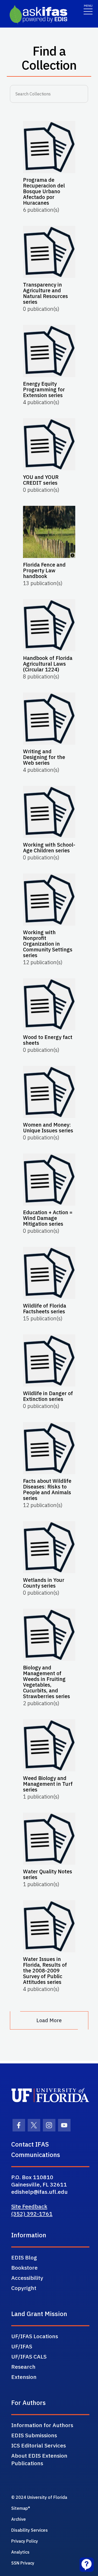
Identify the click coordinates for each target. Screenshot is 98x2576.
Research (23, 2367)
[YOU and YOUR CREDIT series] (49, 444)
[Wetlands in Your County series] (49, 1547)
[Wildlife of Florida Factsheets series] (49, 1273)
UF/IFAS (22, 2346)
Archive (19, 2519)
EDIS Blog (24, 2257)
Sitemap (20, 2508)
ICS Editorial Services (39, 2445)
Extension (24, 2377)
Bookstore (24, 2268)
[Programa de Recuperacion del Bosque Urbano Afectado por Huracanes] (49, 147)
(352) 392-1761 (32, 2214)
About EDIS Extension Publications (39, 2459)
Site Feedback (29, 2206)
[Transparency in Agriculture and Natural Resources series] (49, 252)
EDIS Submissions (34, 2435)
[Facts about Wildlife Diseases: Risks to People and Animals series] (49, 1448)
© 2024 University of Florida (39, 2497)
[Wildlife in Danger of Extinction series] (49, 1360)
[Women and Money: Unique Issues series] (49, 1092)
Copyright (24, 2288)
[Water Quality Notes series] (49, 1839)
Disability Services (30, 2530)
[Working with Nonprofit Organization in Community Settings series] (49, 900)
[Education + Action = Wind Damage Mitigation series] (49, 1180)
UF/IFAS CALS (29, 2356)
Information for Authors (42, 2425)
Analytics (20, 2552)
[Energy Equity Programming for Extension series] (49, 351)
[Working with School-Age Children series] (49, 812)
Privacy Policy (25, 2541)
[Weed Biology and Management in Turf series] (49, 1745)
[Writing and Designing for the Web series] (49, 719)
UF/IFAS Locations (35, 2336)
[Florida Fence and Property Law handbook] (49, 532)
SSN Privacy (23, 2563)
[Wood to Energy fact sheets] (49, 1004)
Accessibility (27, 2278)
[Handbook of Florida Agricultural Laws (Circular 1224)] (49, 625)
